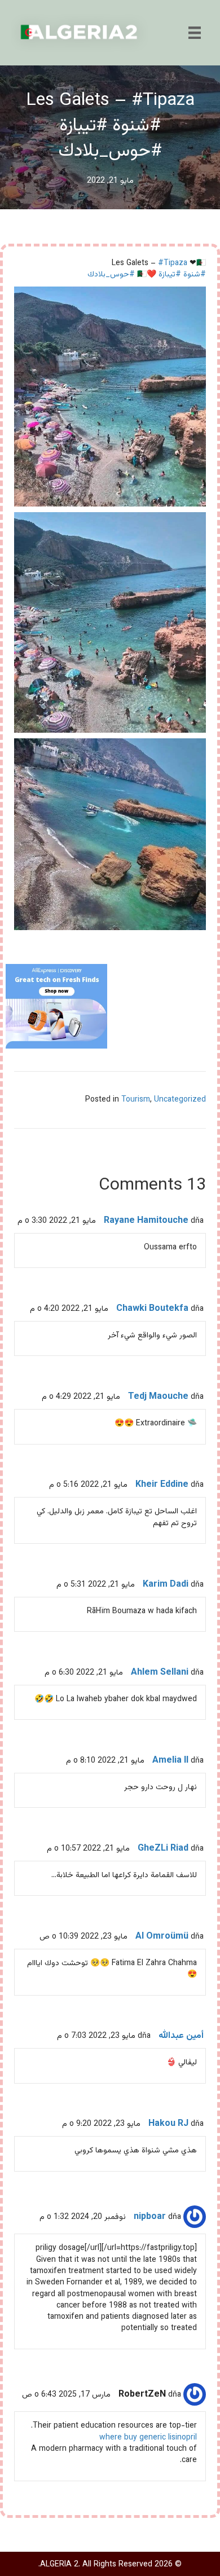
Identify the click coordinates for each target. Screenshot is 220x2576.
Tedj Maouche (158, 1397)
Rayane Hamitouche (146, 1221)
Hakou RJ (168, 2124)
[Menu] (195, 33)
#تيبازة (170, 275)
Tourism (136, 1100)
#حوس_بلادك (111, 275)
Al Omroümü (162, 1937)
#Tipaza (173, 263)
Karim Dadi (166, 1585)
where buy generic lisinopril (148, 2438)
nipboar (150, 2217)
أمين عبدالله (181, 2036)
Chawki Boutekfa (152, 1309)
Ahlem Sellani (160, 1673)
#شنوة (195, 275)
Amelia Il (170, 1761)
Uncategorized (180, 1100)
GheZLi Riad (163, 1849)
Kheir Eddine (162, 1485)
